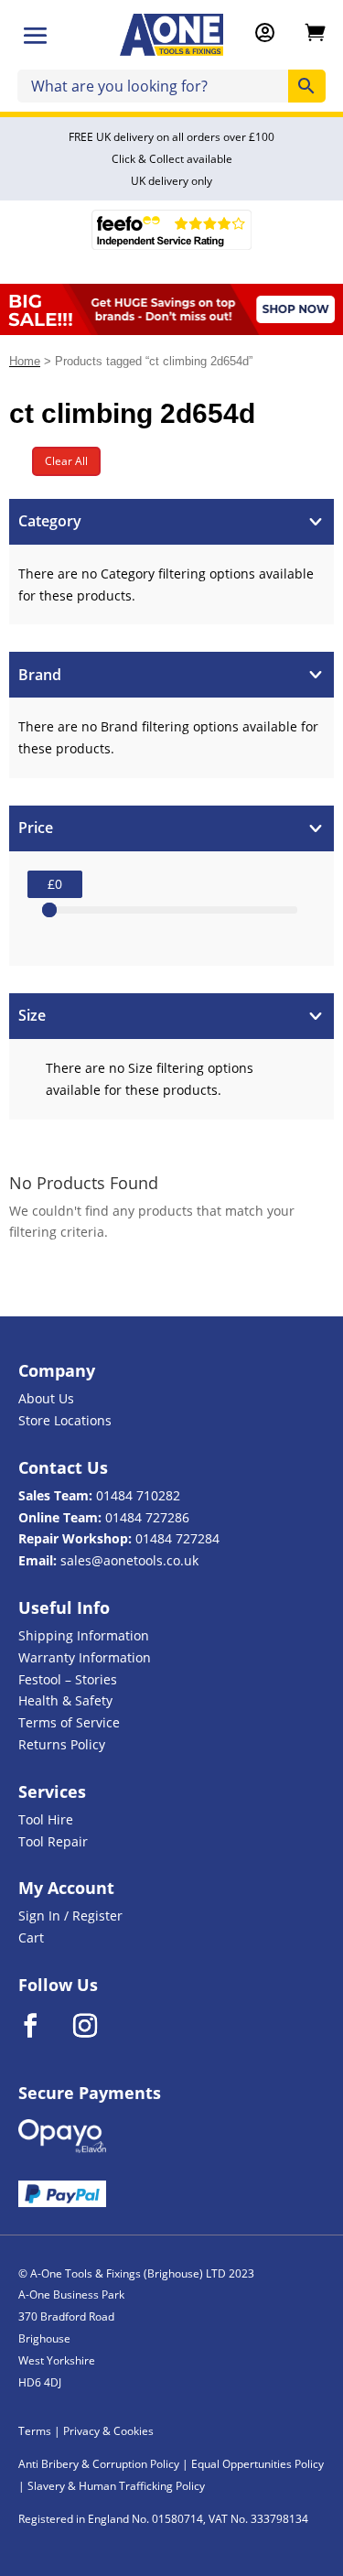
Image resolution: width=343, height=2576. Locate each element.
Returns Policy (62, 1744)
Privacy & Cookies (108, 2431)
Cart (31, 1937)
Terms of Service (69, 1722)
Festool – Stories (68, 1679)
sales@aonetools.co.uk (129, 1560)
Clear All (66, 461)
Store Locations (65, 1420)
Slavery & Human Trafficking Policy (116, 2486)
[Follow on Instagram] (97, 2026)
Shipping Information (84, 1635)
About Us (46, 1398)
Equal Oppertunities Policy (257, 2464)
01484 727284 (177, 1538)
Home (25, 361)
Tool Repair (53, 1841)
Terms (35, 2431)
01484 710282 (138, 1495)
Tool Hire (46, 1819)
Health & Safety (65, 1700)
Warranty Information (85, 1657)
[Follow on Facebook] (42, 2026)
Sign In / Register (70, 1916)
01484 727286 (147, 1517)
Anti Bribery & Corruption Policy (99, 2464)
